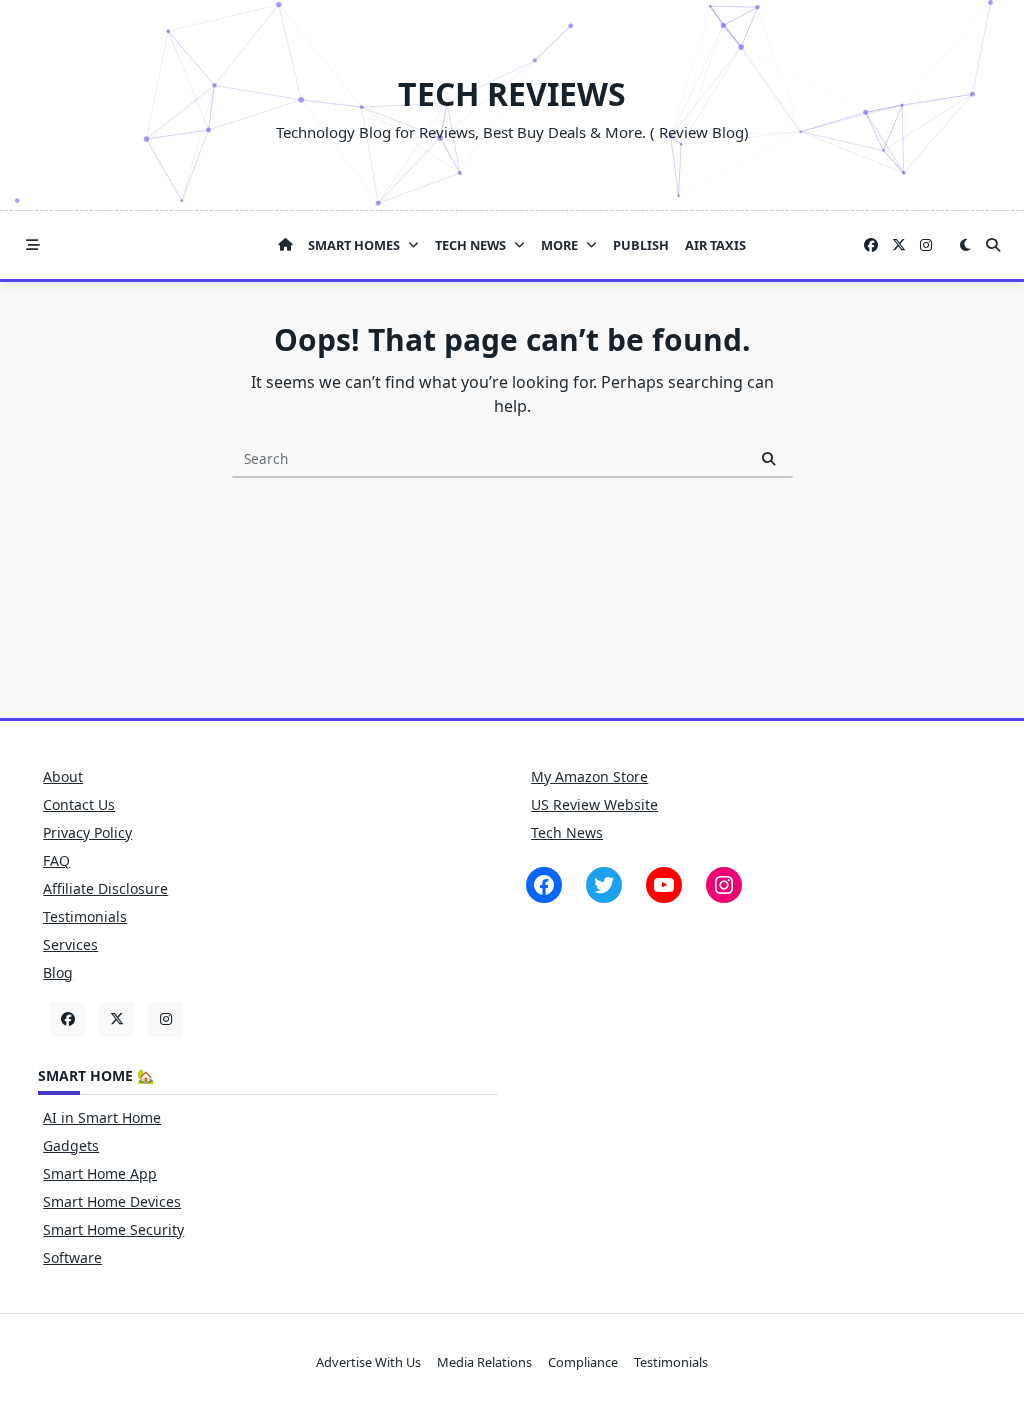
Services (70, 944)
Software (72, 1257)
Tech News (470, 245)
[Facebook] (871, 245)
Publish (641, 245)
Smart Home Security (113, 1229)
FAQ (56, 860)
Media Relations (484, 1362)
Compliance (583, 1362)
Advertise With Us (368, 1362)
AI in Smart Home (102, 1117)
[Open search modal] (993, 245)
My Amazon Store (589, 776)
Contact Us (79, 804)
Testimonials (85, 916)
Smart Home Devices (112, 1201)
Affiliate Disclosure (105, 888)
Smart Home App (100, 1173)
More (559, 245)
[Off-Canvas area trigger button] (33, 245)
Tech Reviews (512, 93)
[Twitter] (899, 245)
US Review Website (594, 804)
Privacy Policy (87, 832)
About (63, 776)
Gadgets (71, 1145)
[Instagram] (926, 245)
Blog (58, 972)
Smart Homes (354, 245)
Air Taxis (715, 245)
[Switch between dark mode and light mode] (965, 245)
